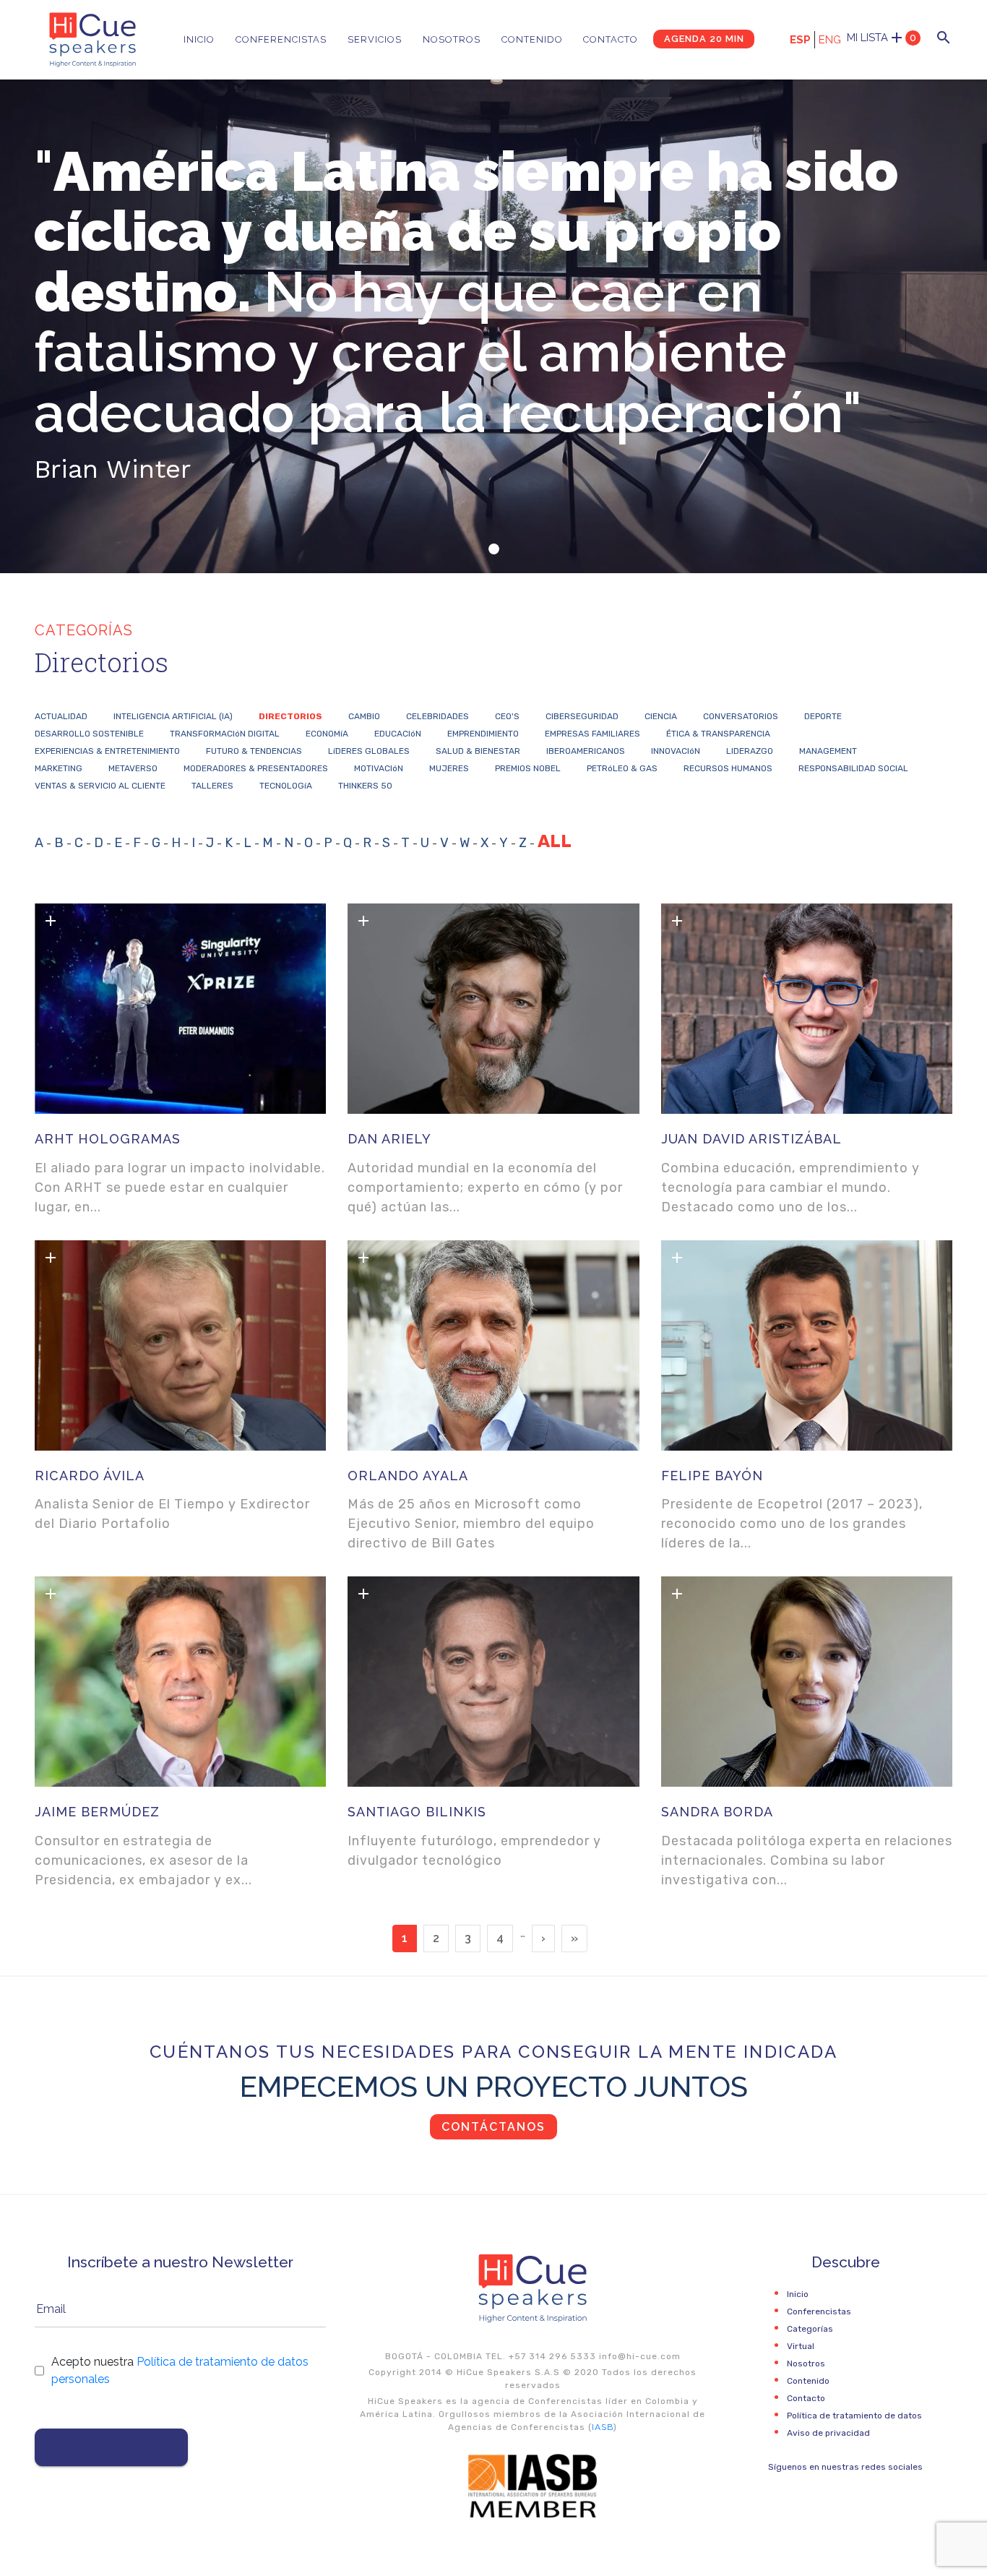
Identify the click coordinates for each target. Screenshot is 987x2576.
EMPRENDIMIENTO (483, 734)
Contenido (532, 39)
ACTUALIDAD (61, 716)
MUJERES (449, 768)
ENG (830, 40)
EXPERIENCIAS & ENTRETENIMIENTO (107, 751)
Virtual (801, 2346)
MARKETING (59, 768)
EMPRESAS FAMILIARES (592, 734)
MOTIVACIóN (379, 768)
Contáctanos (493, 2127)
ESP (800, 40)
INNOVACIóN (676, 751)
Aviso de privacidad (828, 2433)
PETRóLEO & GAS (622, 768)
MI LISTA (882, 38)
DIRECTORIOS (290, 716)
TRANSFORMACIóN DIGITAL (225, 734)
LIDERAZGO (750, 751)
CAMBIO (364, 716)
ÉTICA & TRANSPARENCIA (718, 734)
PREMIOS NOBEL (528, 768)
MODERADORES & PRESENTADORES (256, 768)
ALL (555, 841)
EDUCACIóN (398, 734)
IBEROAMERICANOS (586, 751)
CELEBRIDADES (438, 716)
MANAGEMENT (828, 751)
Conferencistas (281, 39)
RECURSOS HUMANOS (728, 768)
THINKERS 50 (365, 786)
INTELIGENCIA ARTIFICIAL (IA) (173, 716)
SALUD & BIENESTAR (478, 751)
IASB (603, 2427)
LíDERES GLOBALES (369, 751)
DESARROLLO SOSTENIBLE (89, 734)
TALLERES (212, 786)
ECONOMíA (327, 734)
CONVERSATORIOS (741, 716)
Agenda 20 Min (704, 39)
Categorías (810, 2329)
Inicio (199, 39)
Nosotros (452, 39)
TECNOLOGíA (286, 786)
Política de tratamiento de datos (854, 2416)
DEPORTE (823, 716)
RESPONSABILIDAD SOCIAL (853, 768)
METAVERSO (133, 768)
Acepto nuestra (180, 2370)
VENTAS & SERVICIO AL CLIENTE (100, 786)
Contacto (611, 39)
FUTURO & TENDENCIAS (254, 751)
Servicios (375, 39)
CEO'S (507, 716)
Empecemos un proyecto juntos (494, 2086)
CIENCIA (661, 716)
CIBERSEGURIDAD (582, 716)
